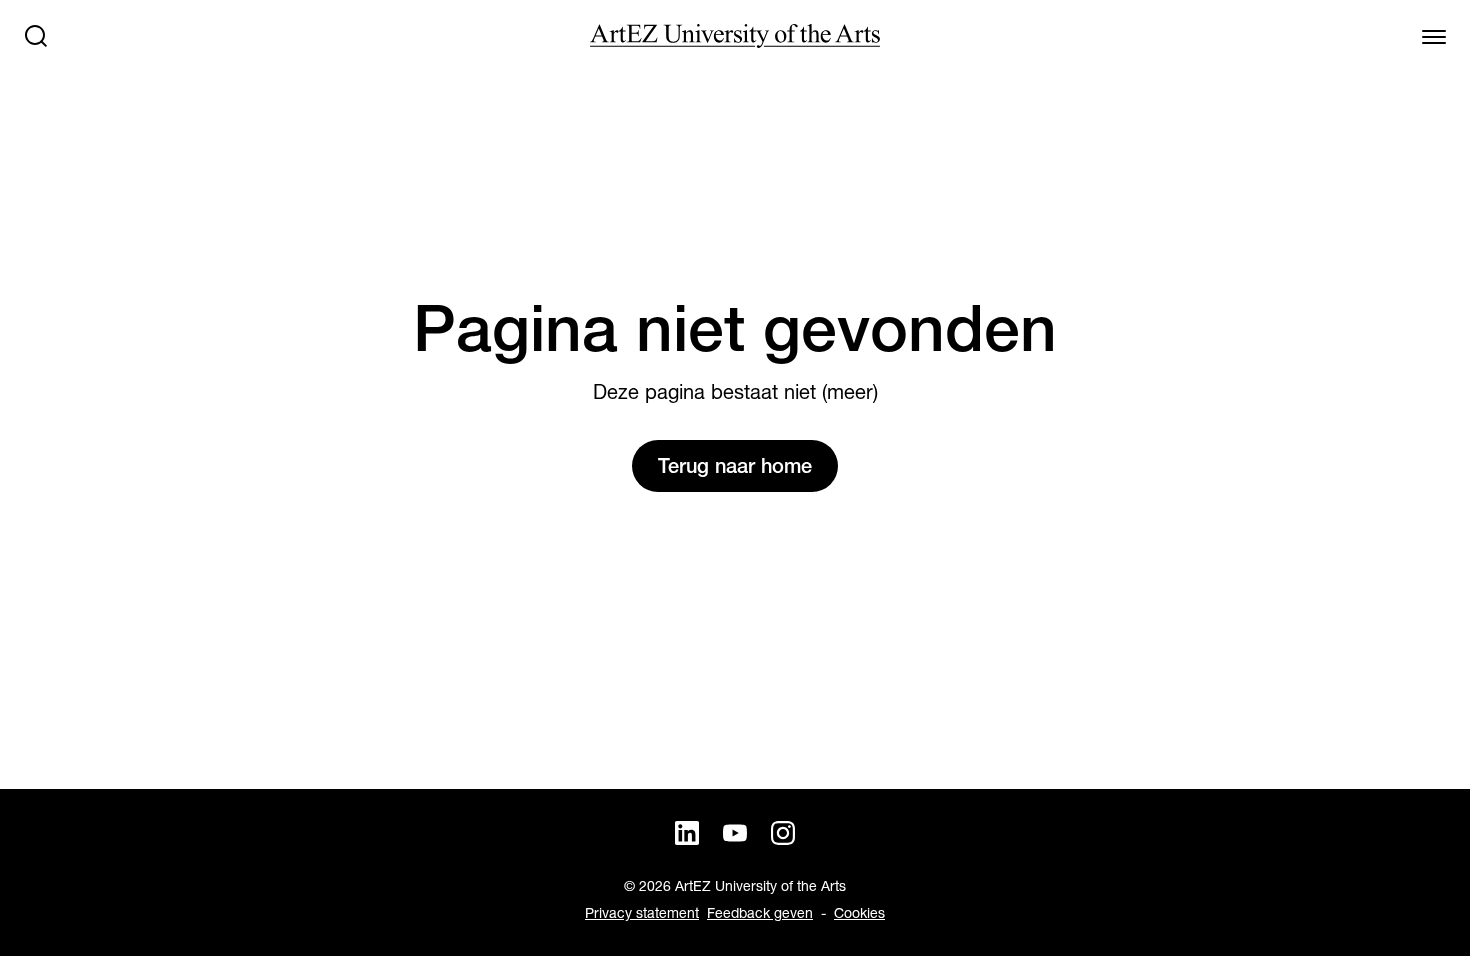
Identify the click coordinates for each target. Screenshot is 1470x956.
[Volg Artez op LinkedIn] (687, 833)
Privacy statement (642, 913)
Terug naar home (735, 466)
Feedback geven (760, 913)
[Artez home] (735, 36)
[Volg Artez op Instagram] (783, 833)
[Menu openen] (1434, 36)
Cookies (859, 913)
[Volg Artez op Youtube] (735, 833)
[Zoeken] (36, 36)
